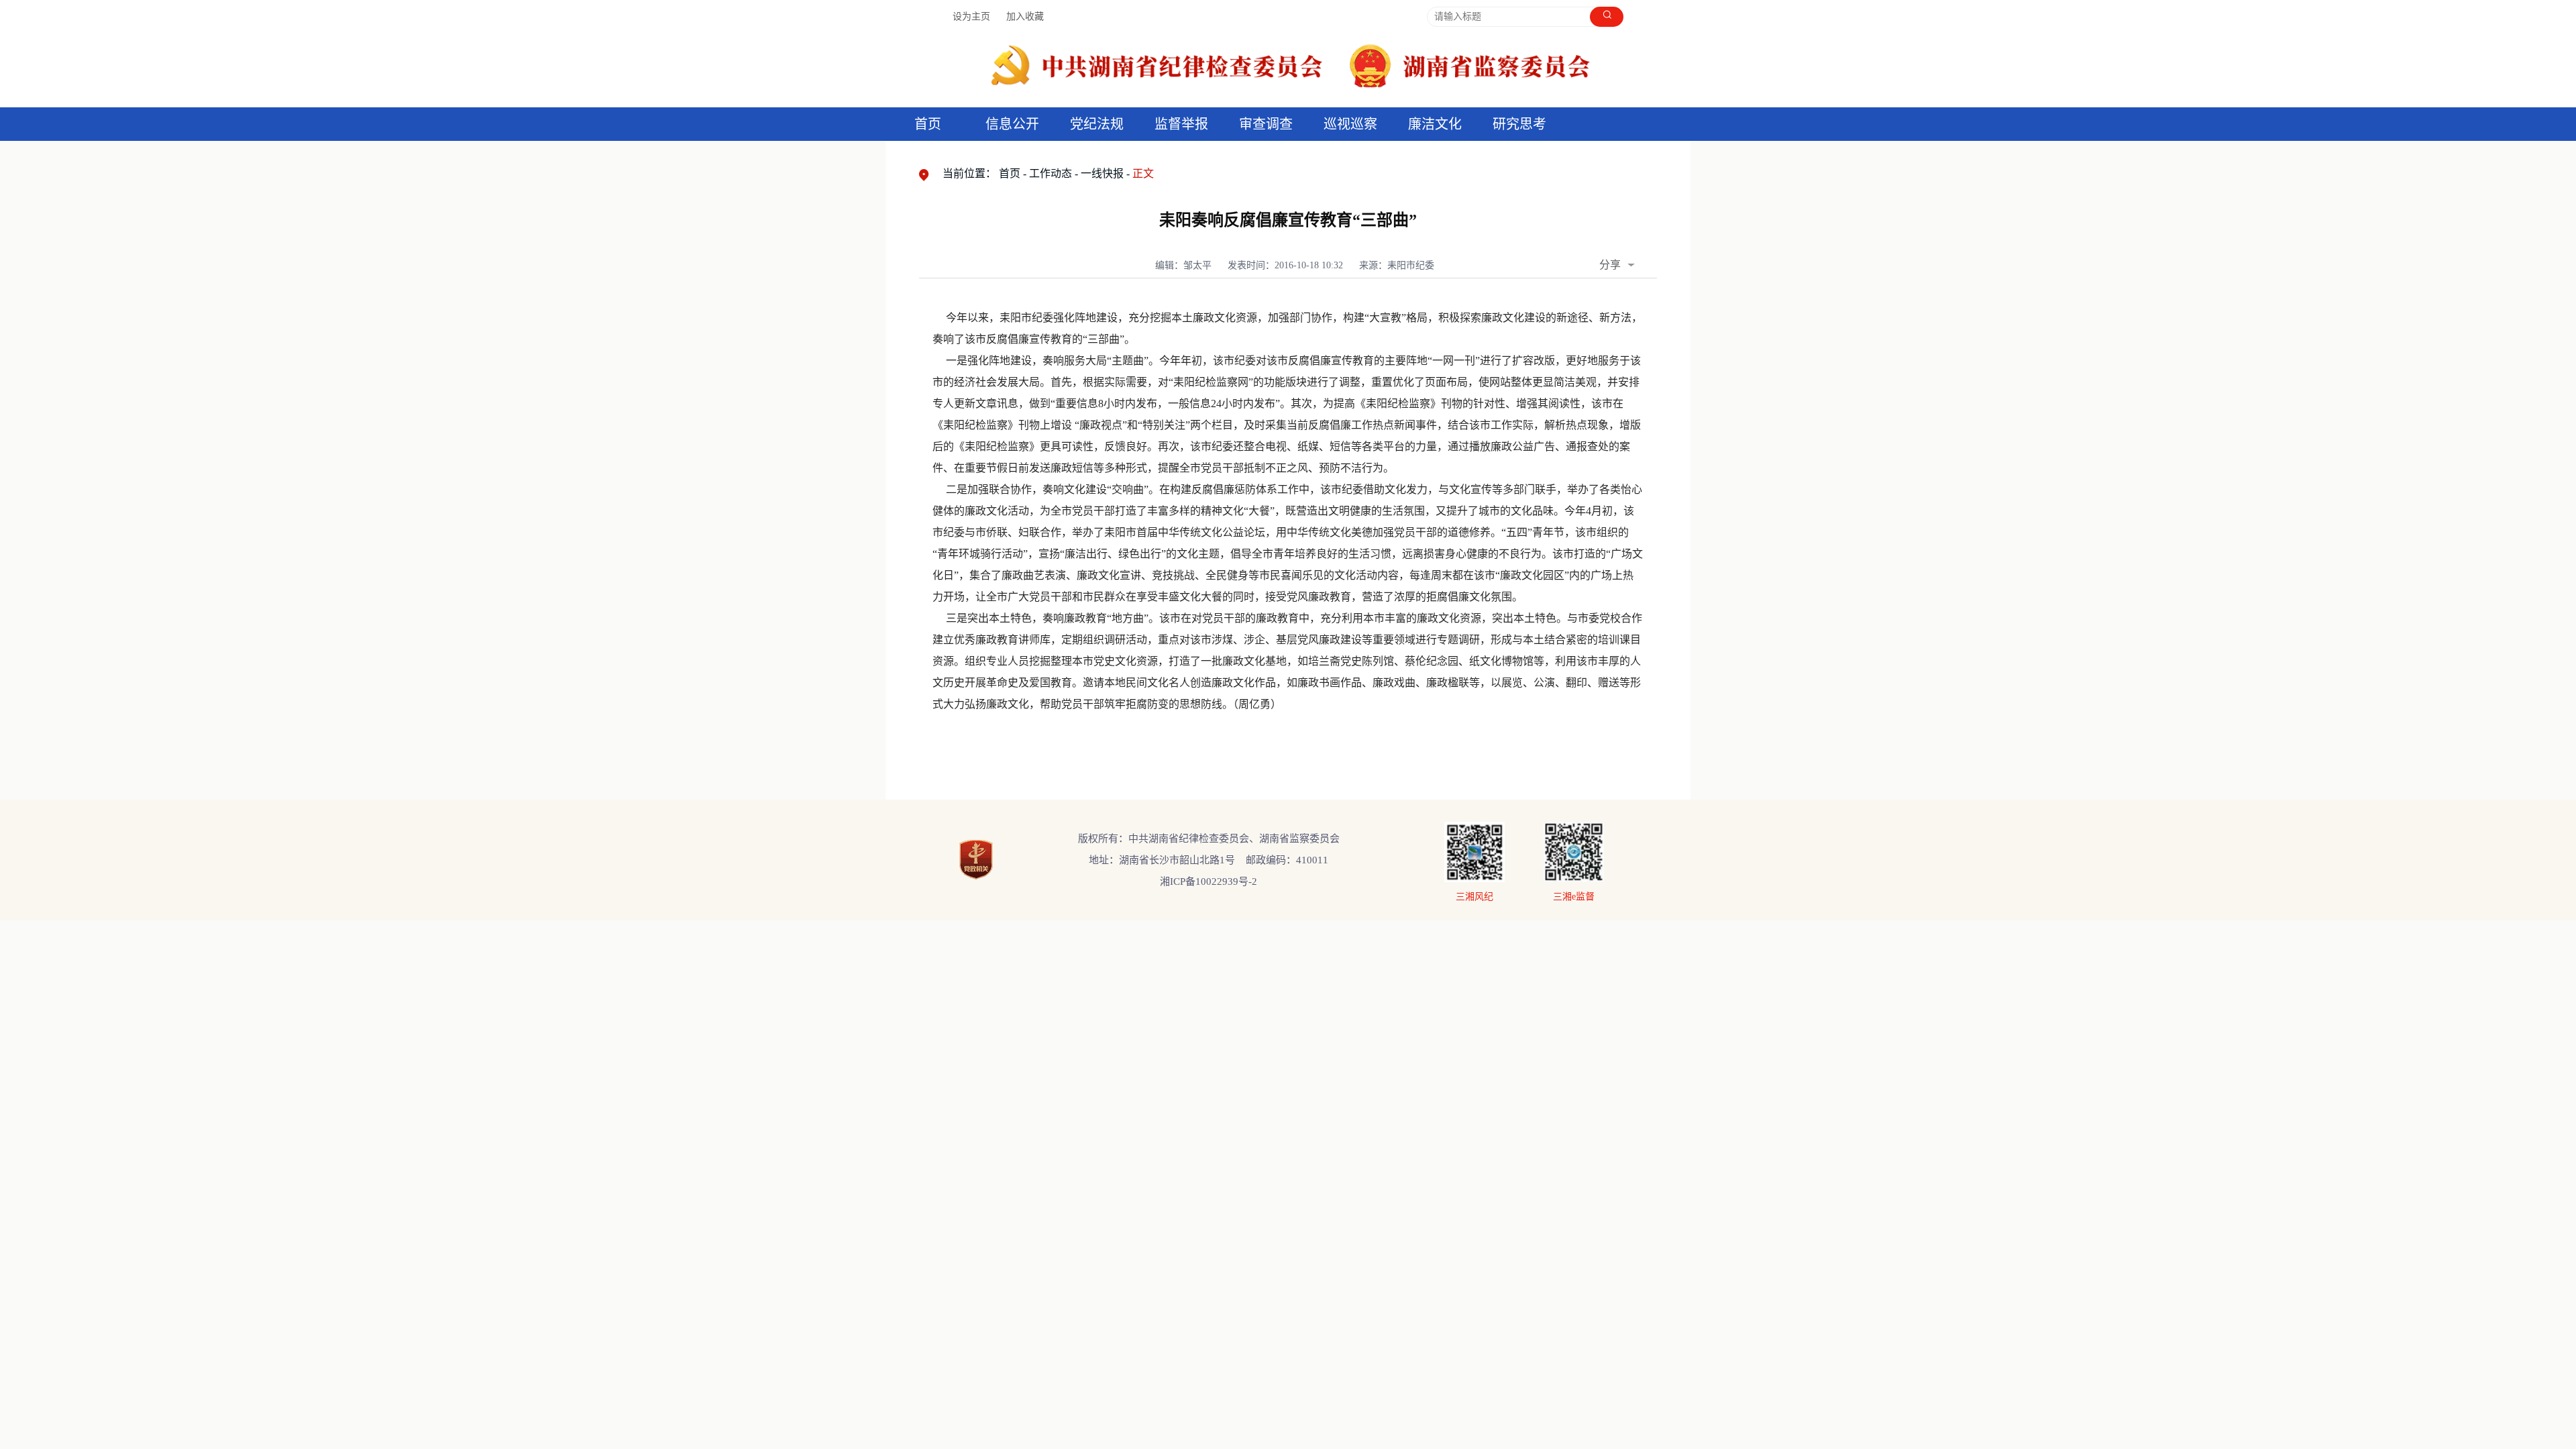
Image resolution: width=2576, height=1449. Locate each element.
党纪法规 (1097, 124)
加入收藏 (1025, 16)
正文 (1143, 173)
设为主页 (971, 16)
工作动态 (1051, 173)
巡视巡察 (1350, 124)
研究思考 (1519, 124)
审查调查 (1266, 124)
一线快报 (1102, 173)
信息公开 (1012, 124)
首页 (928, 124)
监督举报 (1181, 124)
